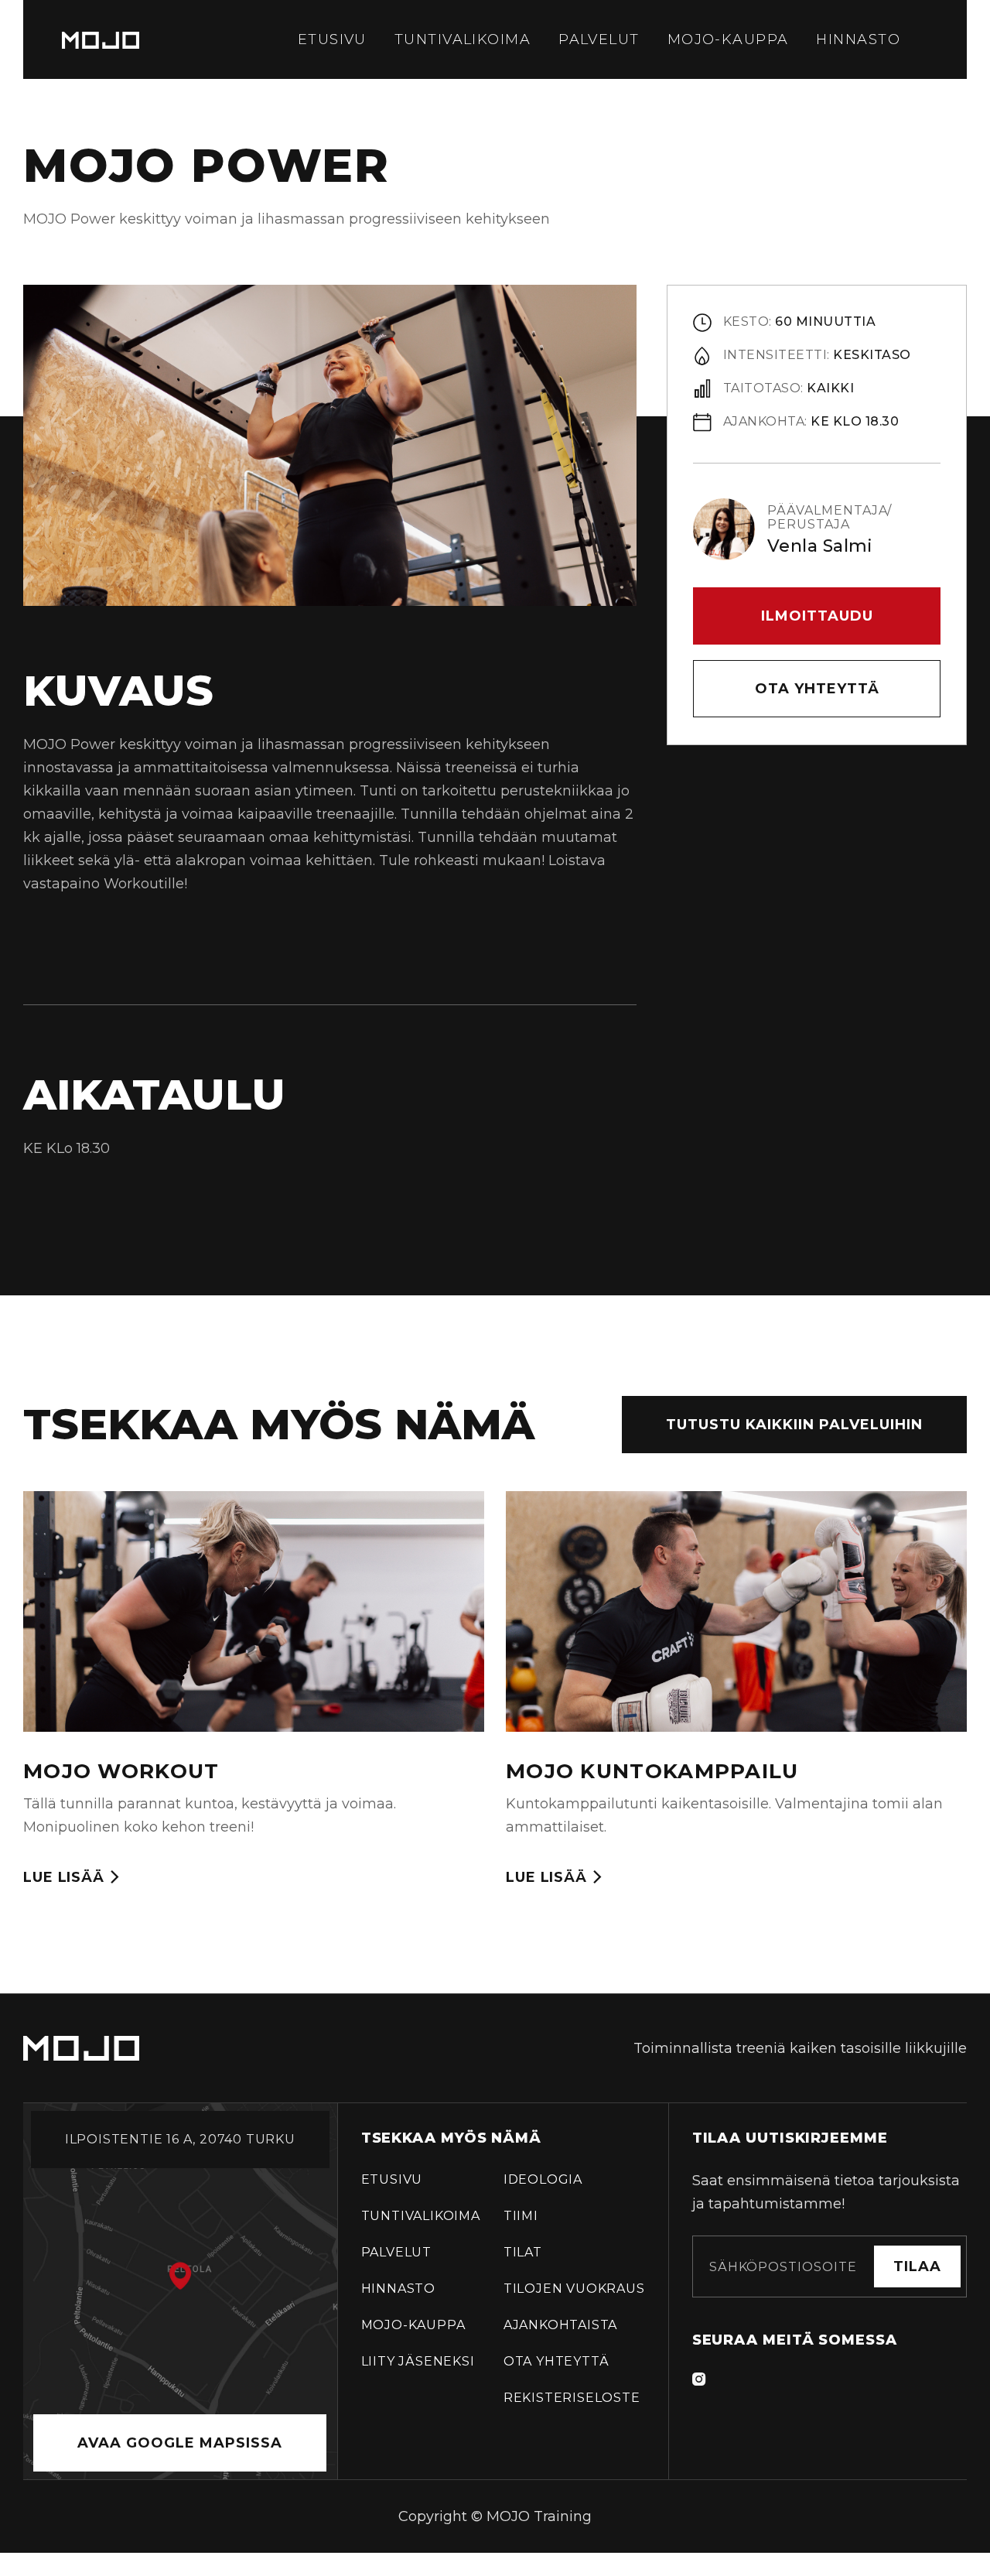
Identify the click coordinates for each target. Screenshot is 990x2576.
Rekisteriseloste (572, 2398)
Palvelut (599, 39)
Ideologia (543, 2179)
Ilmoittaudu (817, 616)
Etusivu (332, 39)
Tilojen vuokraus (574, 2289)
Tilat (523, 2252)
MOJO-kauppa (728, 39)
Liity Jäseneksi (418, 2361)
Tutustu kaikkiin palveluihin (794, 1425)
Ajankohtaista (560, 2325)
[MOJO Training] (81, 2048)
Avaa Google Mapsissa (180, 2443)
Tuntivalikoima (463, 39)
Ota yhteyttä (817, 689)
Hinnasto (858, 39)
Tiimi (521, 2216)
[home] (101, 39)
